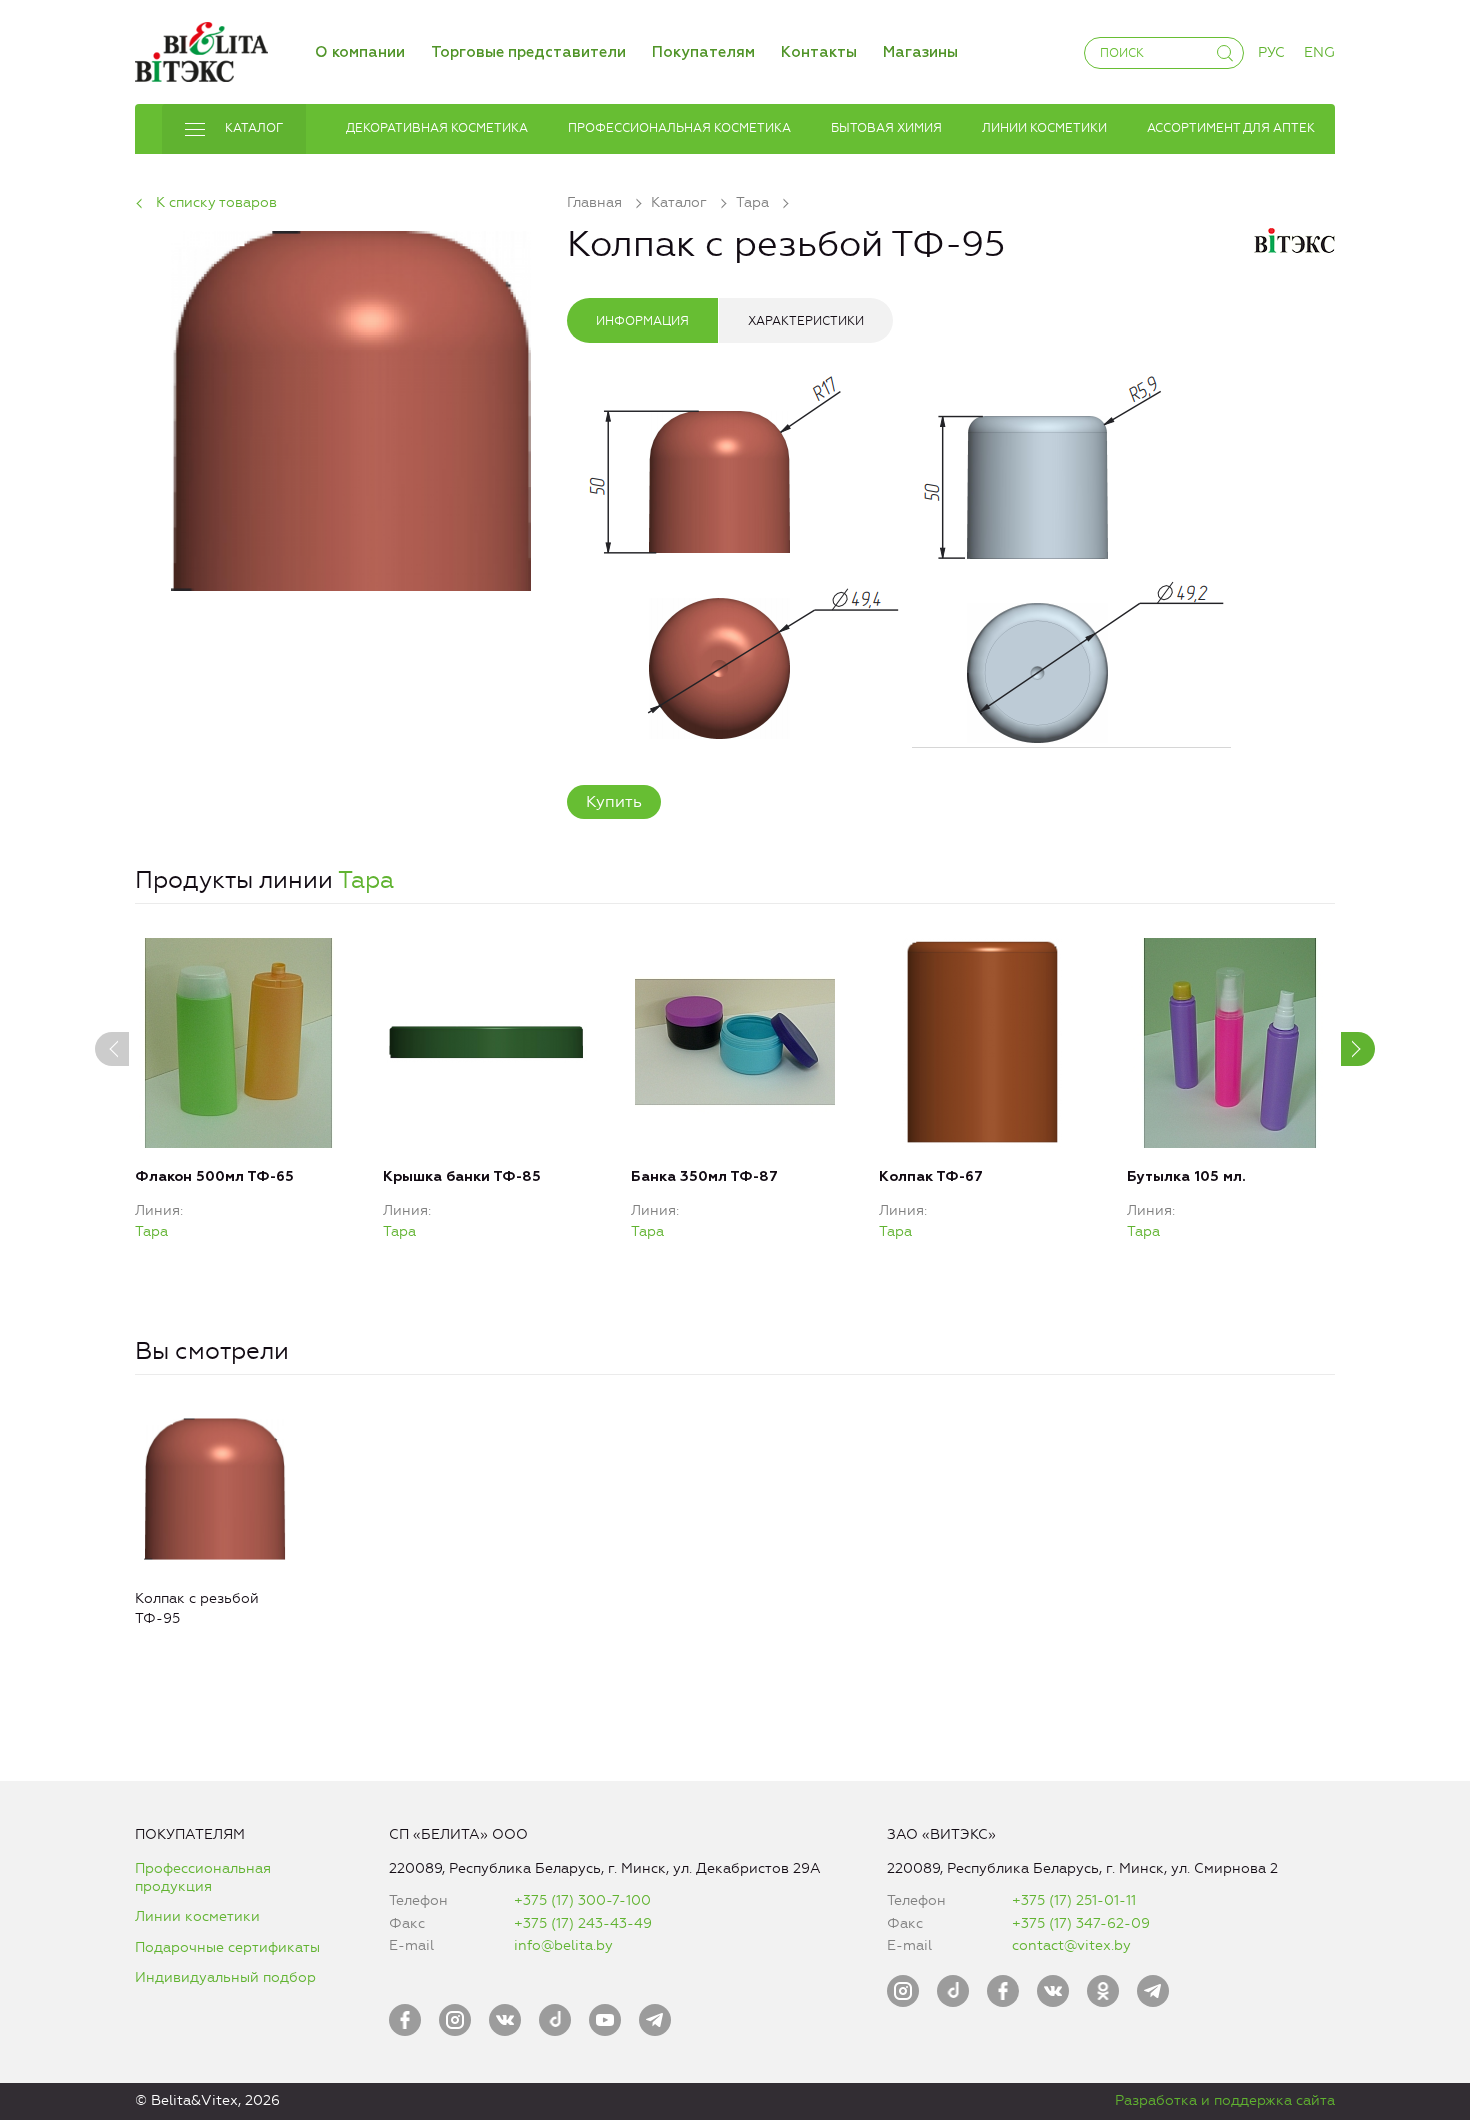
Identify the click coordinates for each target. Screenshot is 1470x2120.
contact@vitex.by (1071, 1945)
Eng (1319, 52)
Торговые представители (528, 52)
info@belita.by (563, 1945)
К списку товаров (216, 202)
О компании (360, 52)
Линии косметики (197, 1916)
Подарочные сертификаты (227, 1947)
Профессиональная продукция (203, 1877)
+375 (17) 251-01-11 (1074, 1900)
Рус (1271, 52)
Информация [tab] (642, 321)
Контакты (819, 52)
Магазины (920, 52)
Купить (614, 801)
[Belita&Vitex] (201, 48)
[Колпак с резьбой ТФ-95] (351, 407)
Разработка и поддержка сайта (1225, 2100)
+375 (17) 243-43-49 (583, 1923)
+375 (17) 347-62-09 (1081, 1923)
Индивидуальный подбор (225, 1977)
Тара (366, 880)
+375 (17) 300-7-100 (582, 1900)
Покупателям (703, 52)
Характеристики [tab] (806, 321)
